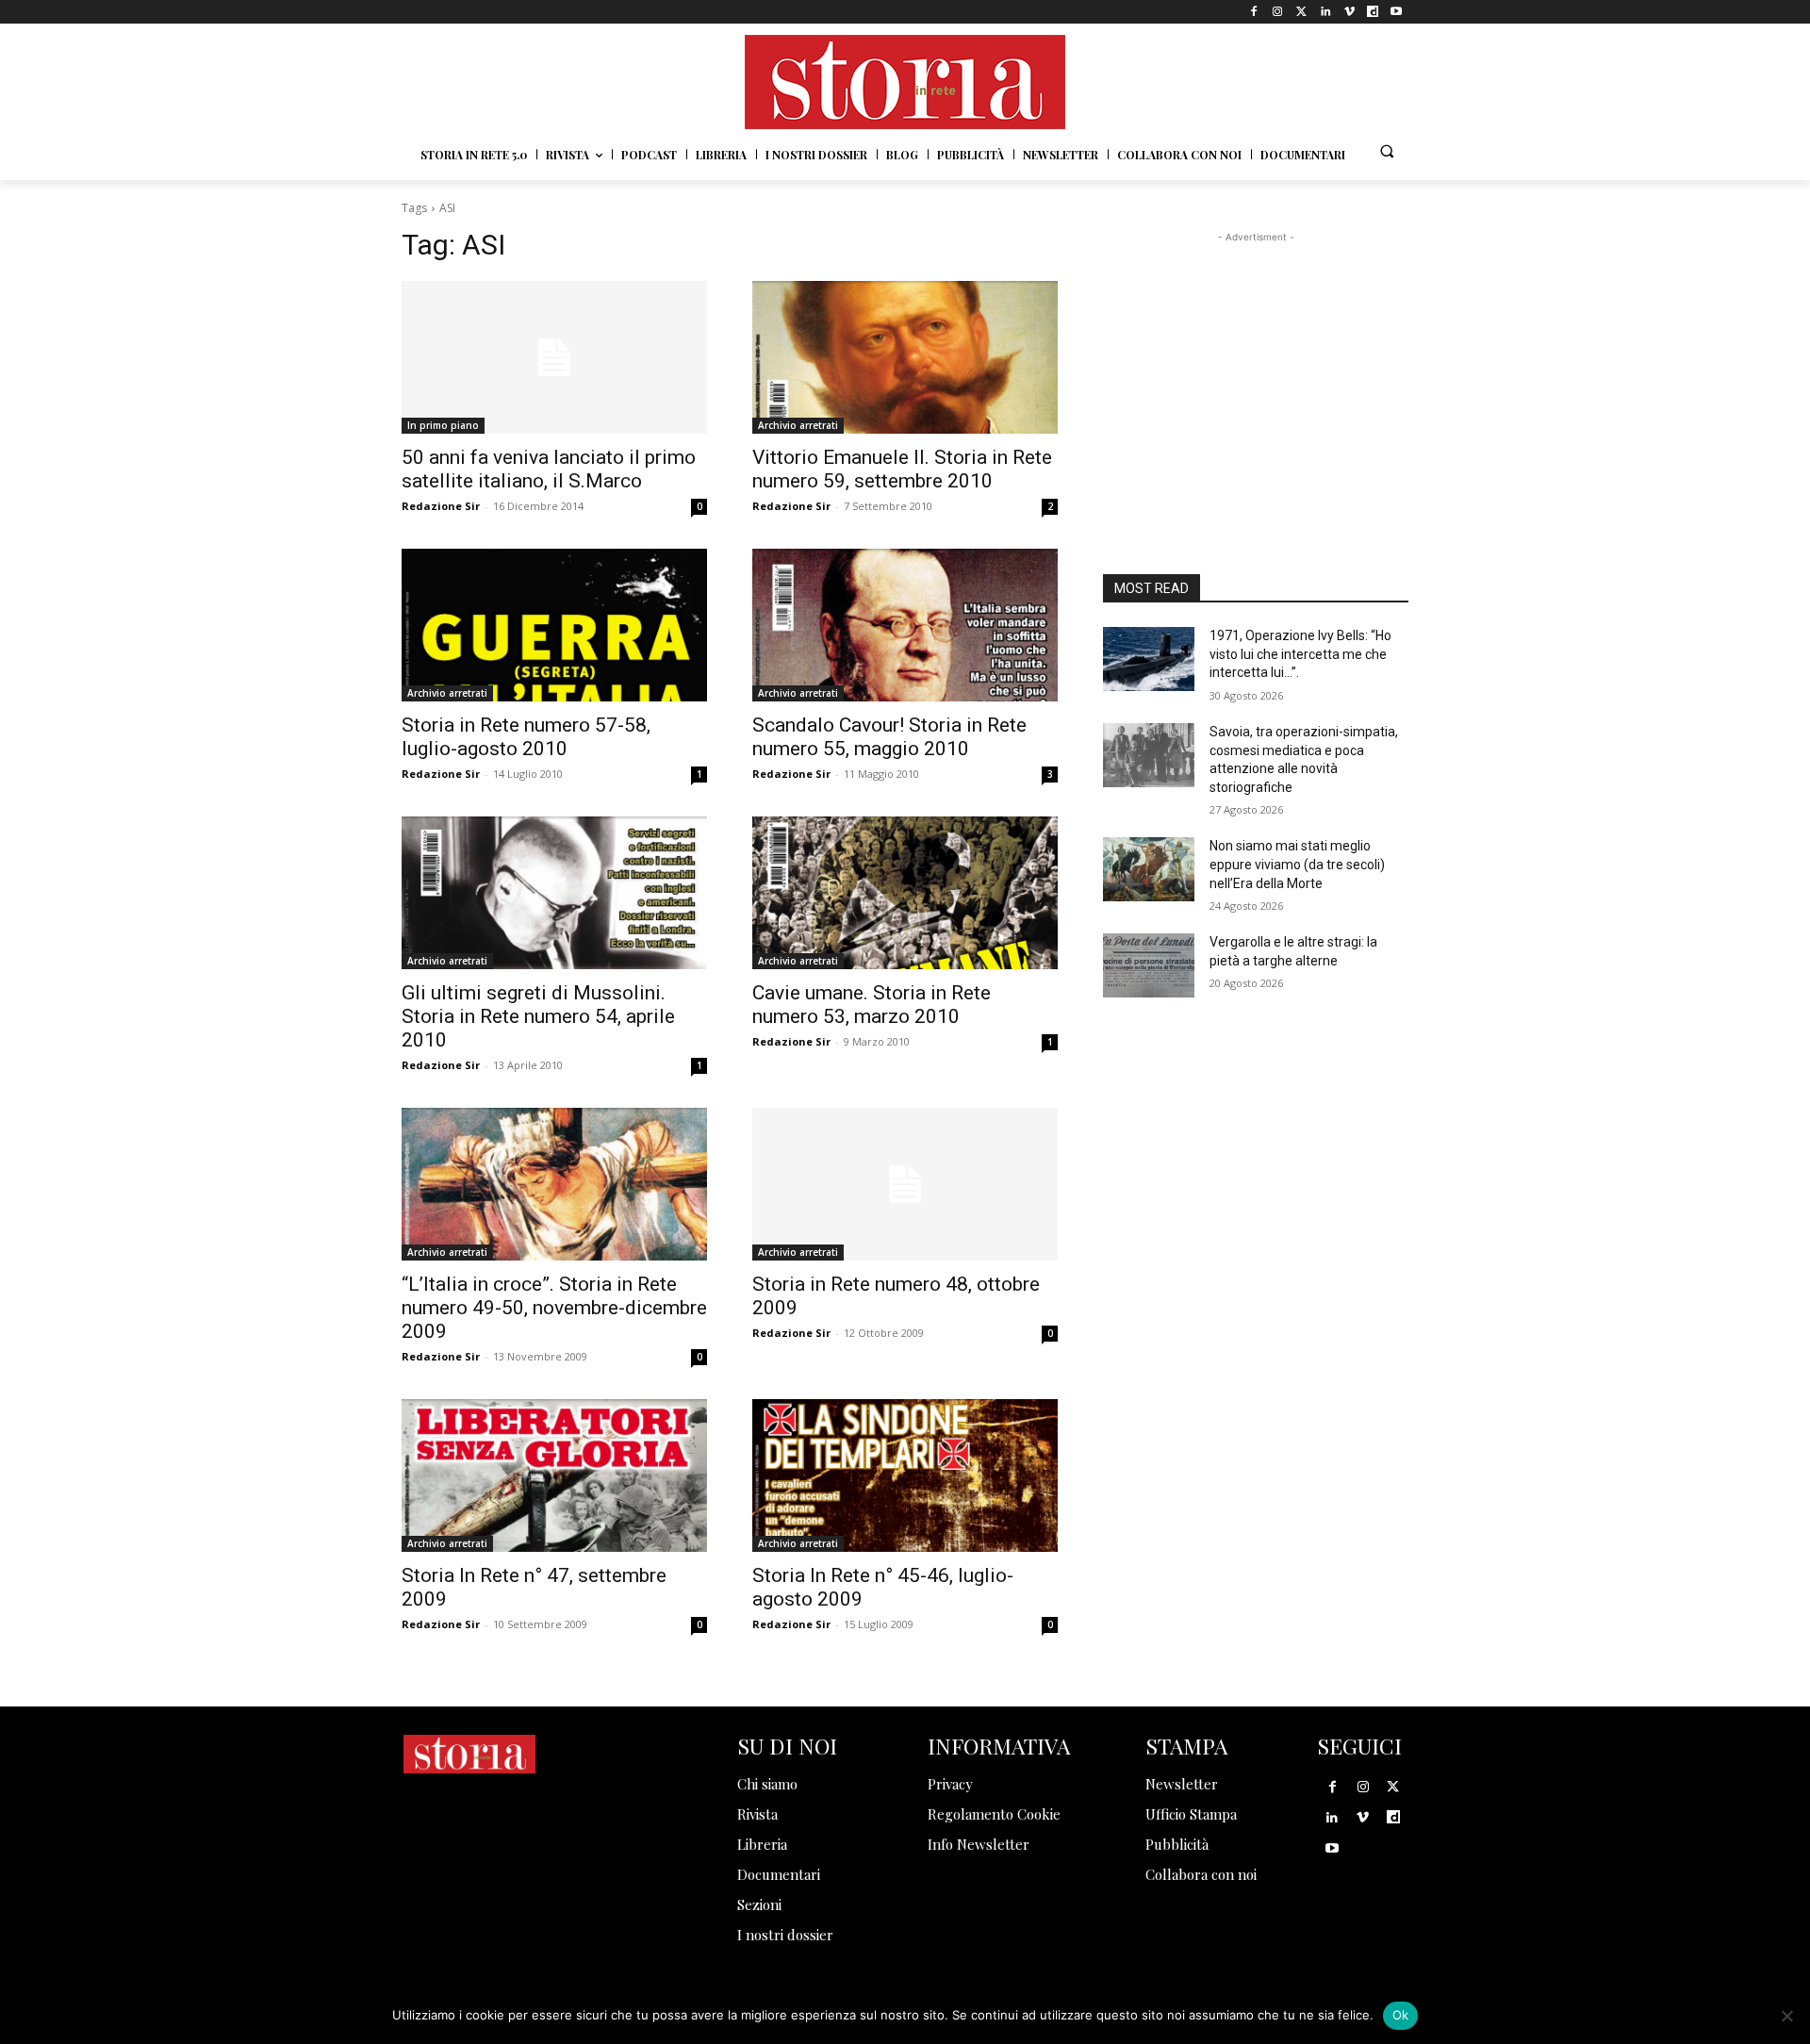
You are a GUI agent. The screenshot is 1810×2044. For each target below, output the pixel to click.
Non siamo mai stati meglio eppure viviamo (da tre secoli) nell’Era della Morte (1297, 864)
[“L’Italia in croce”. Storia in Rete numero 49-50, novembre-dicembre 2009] (554, 1184)
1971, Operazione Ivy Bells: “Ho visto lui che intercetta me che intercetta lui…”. (1300, 654)
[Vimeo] (1349, 12)
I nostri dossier (785, 1935)
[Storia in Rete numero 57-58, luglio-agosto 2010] (554, 625)
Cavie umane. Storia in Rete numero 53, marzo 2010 (872, 1005)
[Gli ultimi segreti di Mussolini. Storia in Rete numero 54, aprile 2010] (554, 893)
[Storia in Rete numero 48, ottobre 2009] (905, 1184)
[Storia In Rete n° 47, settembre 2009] (554, 1475)
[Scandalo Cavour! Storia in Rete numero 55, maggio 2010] (905, 625)
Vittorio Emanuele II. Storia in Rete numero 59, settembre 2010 (902, 469)
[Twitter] (1301, 12)
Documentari (779, 1874)
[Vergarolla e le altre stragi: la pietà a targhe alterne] (1149, 965)
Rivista (757, 1814)
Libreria (762, 1844)
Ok (1401, 2015)
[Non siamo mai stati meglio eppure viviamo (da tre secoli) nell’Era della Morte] (1149, 869)
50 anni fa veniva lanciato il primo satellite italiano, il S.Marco (549, 469)
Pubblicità (1177, 1844)
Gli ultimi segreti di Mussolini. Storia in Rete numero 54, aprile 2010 (538, 1016)
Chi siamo (767, 1784)
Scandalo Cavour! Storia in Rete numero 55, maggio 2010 (889, 737)
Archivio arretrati (798, 425)
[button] (1387, 151)
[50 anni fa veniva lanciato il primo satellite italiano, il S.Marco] (554, 357)
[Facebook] (1254, 12)
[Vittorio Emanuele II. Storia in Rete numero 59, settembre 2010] (905, 357)
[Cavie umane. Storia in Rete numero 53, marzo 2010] (905, 893)
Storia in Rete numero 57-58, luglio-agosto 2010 (526, 737)
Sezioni (759, 1904)
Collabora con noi (1201, 1874)
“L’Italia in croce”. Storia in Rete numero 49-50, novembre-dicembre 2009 (554, 1308)
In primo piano (443, 425)
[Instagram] (1278, 12)
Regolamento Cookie (994, 1814)
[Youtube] (1397, 12)
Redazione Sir (441, 506)
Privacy (950, 1784)
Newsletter (1182, 1784)
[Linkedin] (1325, 12)
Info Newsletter (979, 1844)
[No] (1786, 2016)
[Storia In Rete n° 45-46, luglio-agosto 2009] (905, 1475)
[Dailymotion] (1373, 12)
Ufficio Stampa (1191, 1814)
